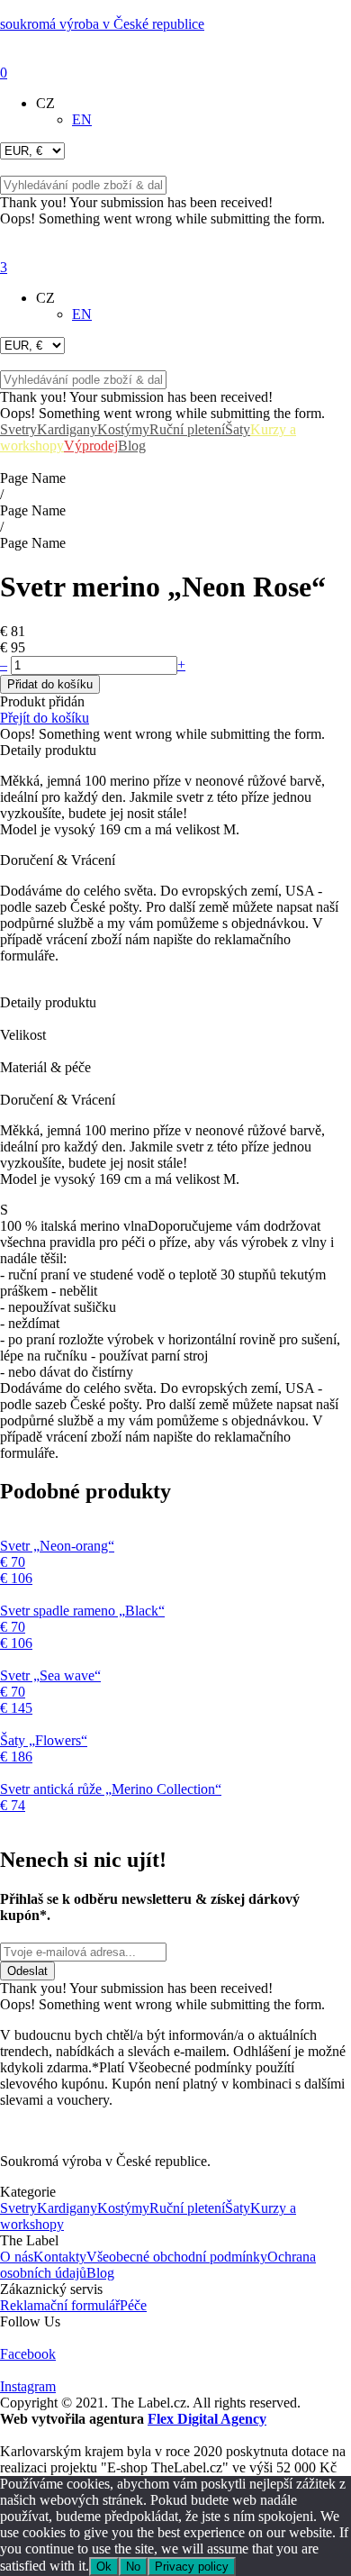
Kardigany (67, 429)
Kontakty (60, 2257)
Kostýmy (123, 429)
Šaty (238, 429)
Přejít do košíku (45, 718)
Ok (104, 2567)
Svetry (18, 429)
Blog (132, 446)
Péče (133, 2305)
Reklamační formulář (60, 2305)
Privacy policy (192, 2567)
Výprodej (91, 446)
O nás (17, 2257)
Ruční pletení (187, 429)
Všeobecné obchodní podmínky (177, 2257)
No (133, 2567)
